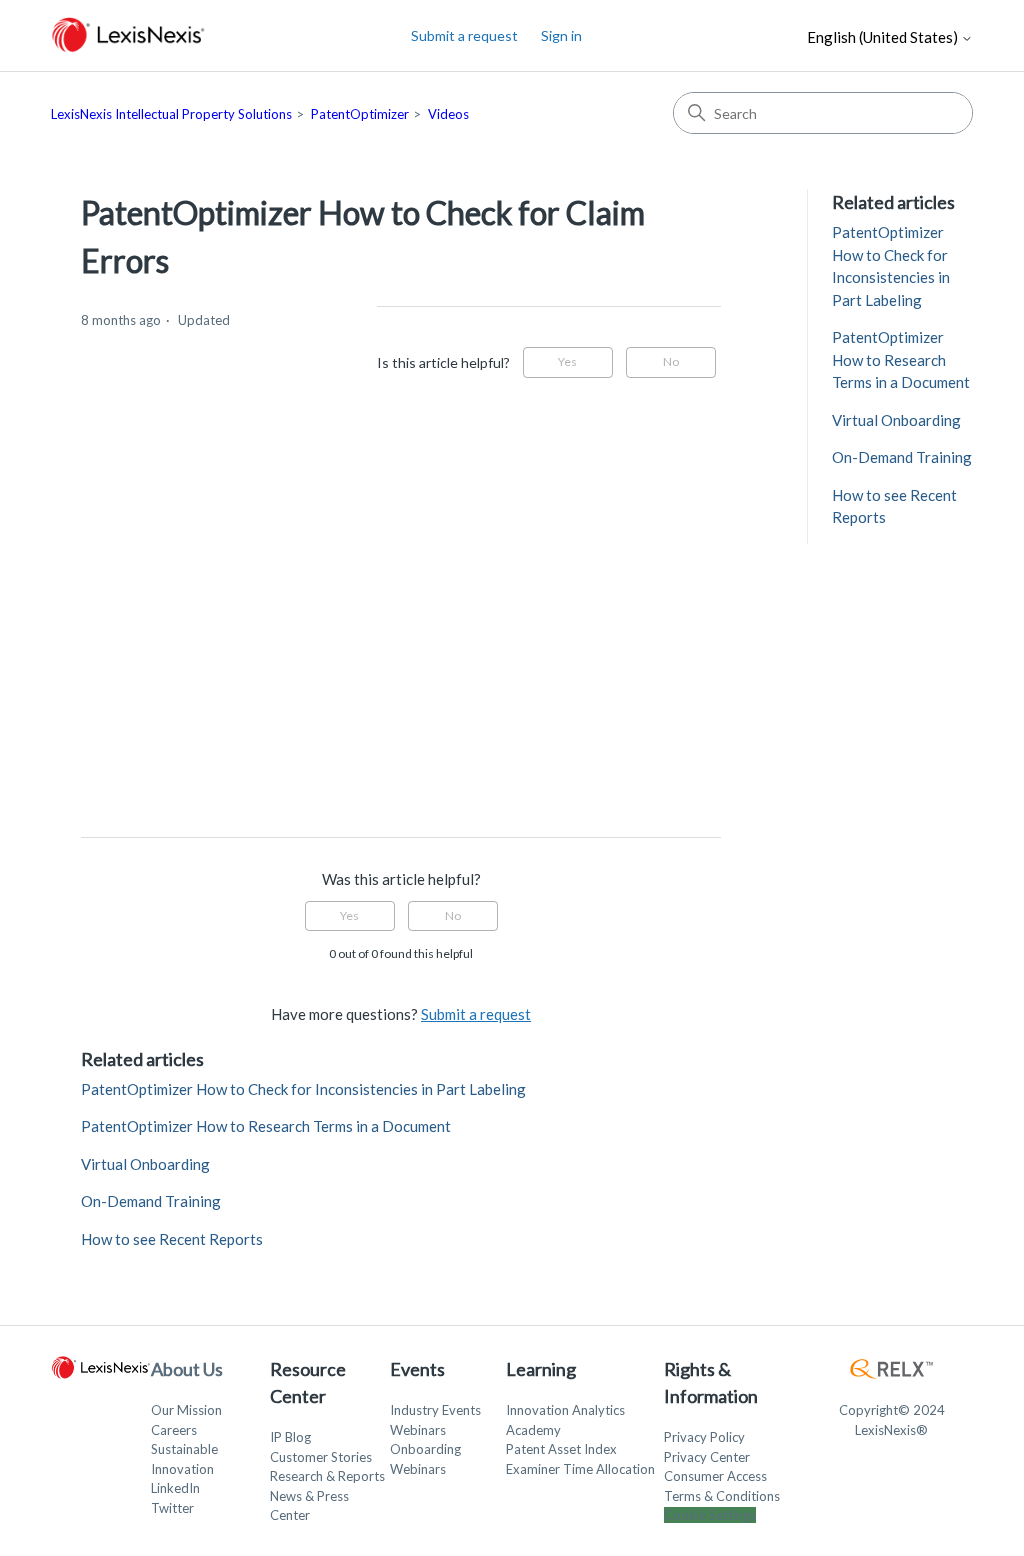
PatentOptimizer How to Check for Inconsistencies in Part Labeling (303, 1089)
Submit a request (464, 35)
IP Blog (290, 1437)
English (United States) (884, 37)
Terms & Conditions (722, 1496)
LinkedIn (175, 1488)
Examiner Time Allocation (580, 1469)
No (671, 361)
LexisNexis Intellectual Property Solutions (171, 114)
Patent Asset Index (561, 1449)
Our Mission (186, 1410)
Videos (448, 114)
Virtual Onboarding (145, 1164)
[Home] (128, 35)
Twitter (172, 1508)
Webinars (418, 1430)
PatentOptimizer (360, 114)
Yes (567, 361)
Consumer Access (715, 1476)
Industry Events (435, 1410)
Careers (174, 1430)
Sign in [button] (561, 35)
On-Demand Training (151, 1201)
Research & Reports (327, 1476)
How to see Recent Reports (172, 1239)
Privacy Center (707, 1457)
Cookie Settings (710, 1515)
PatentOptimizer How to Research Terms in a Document (266, 1126)
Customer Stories (321, 1457)
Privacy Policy (704, 1437)
